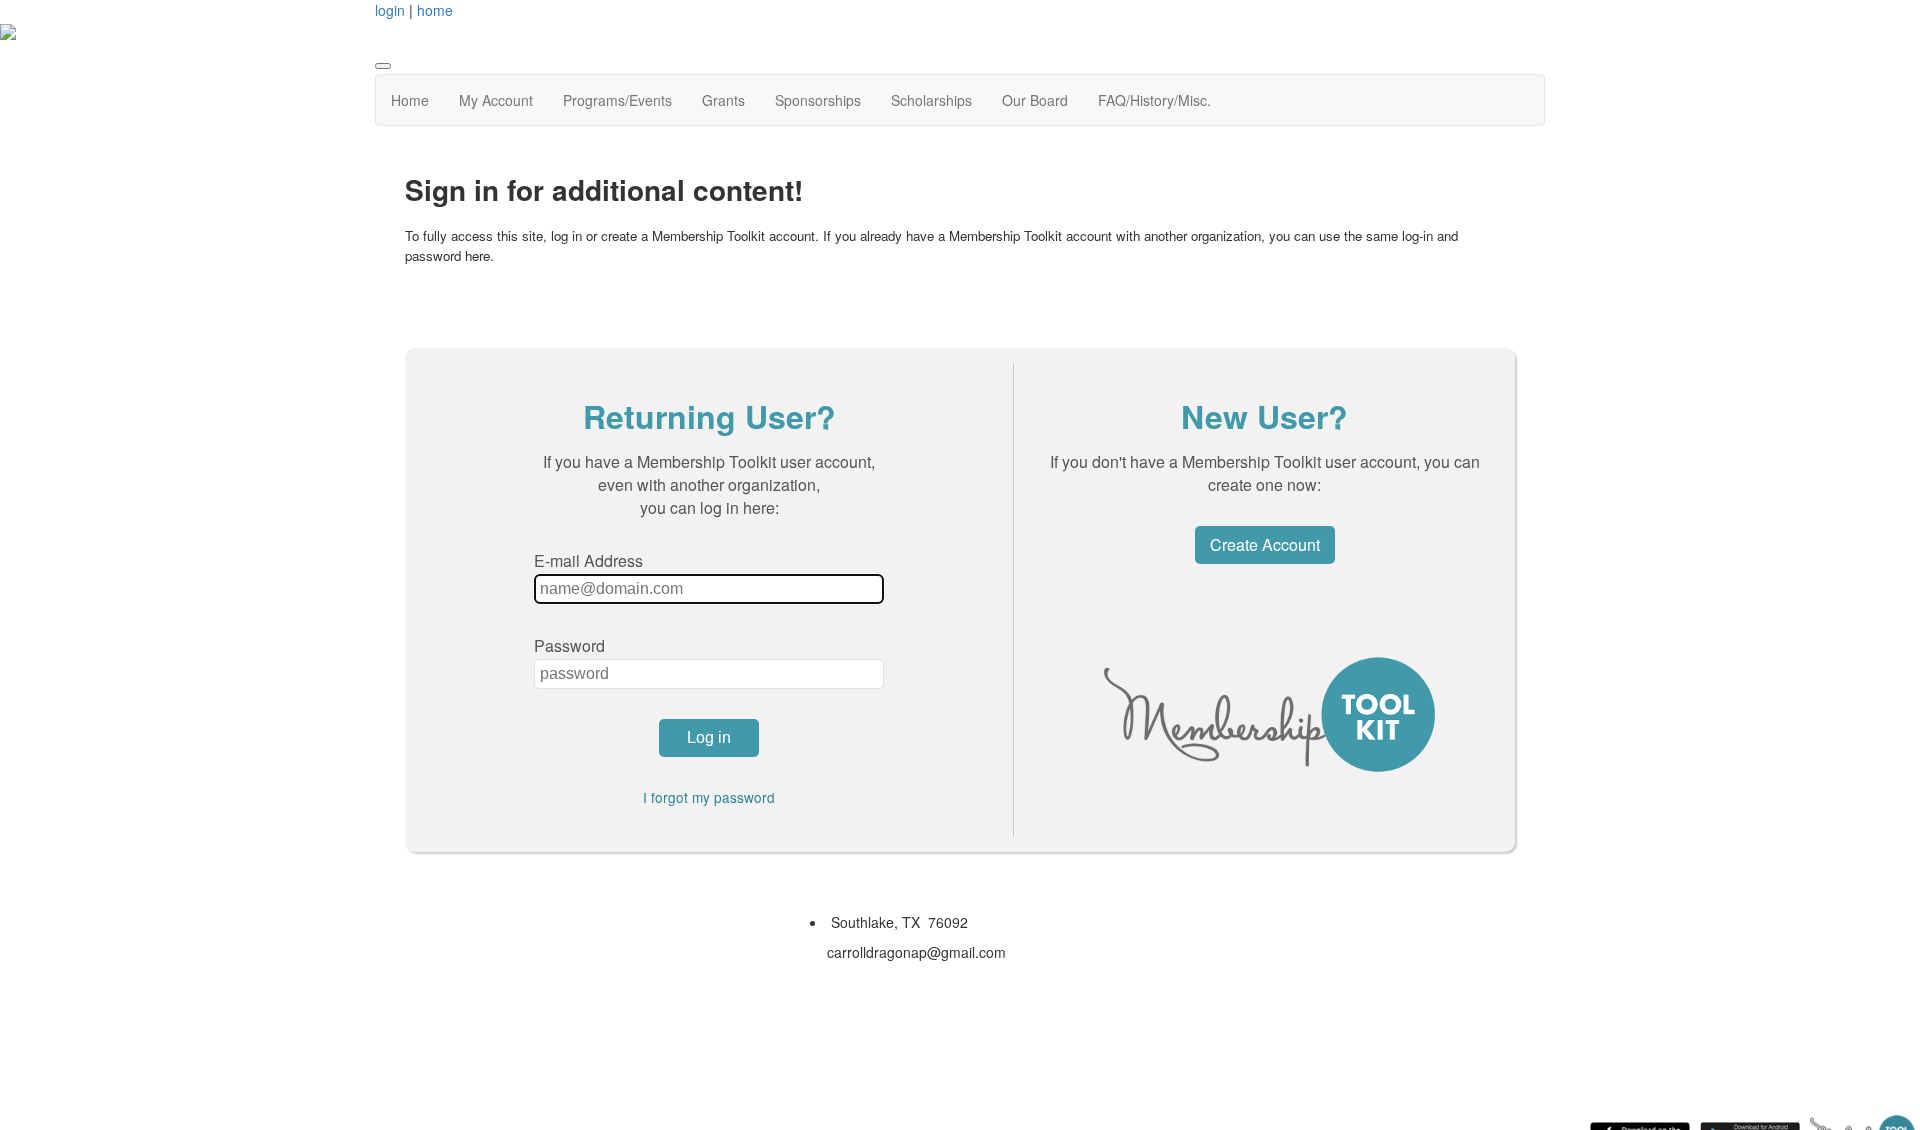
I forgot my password (709, 797)
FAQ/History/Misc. (1154, 100)
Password (569, 645)
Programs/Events (617, 100)
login (390, 10)
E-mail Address (588, 560)
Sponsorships (818, 100)
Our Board (1035, 100)
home (435, 10)
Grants (723, 100)
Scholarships (931, 100)
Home (410, 100)
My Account (496, 100)
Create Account (1265, 544)
